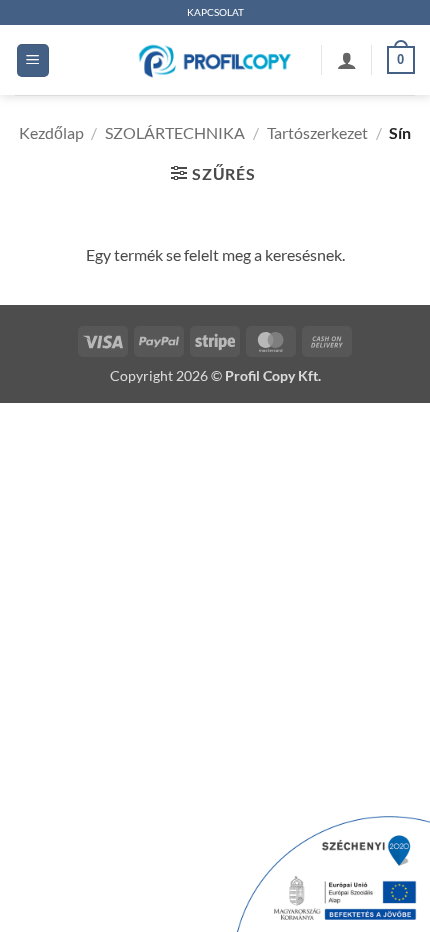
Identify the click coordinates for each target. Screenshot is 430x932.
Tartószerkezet (317, 132)
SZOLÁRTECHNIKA (175, 132)
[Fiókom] (347, 60)
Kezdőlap (51, 132)
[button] (33, 60)
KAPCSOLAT (215, 12)
